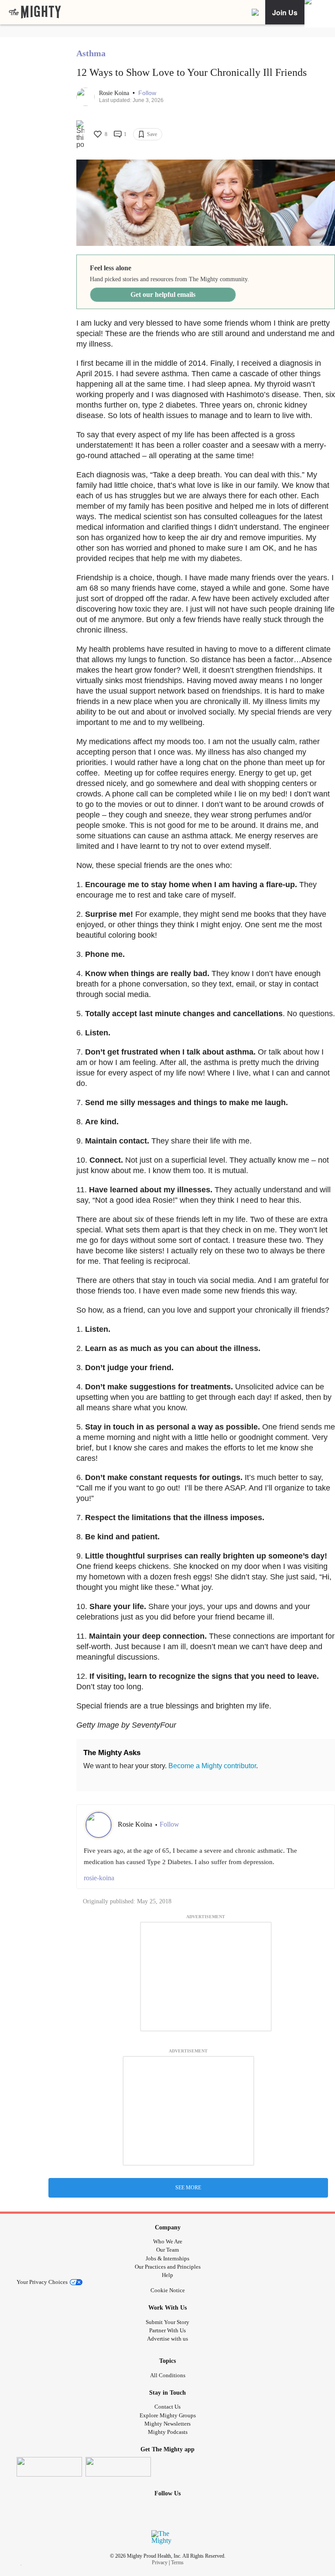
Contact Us (167, 2407)
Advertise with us (167, 2339)
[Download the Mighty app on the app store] (49, 2467)
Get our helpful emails (163, 294)
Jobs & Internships (167, 2258)
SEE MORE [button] (188, 2188)
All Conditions (168, 2375)
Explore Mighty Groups (168, 2415)
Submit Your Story (167, 2322)
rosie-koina (99, 1878)
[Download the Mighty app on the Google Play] (118, 2467)
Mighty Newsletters (167, 2424)
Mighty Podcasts (168, 2432)
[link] (35, 12)
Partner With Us (167, 2330)
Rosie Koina (115, 93)
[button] (147, 93)
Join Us (285, 12)
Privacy (160, 2562)
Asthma (91, 53)
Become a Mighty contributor (212, 1766)
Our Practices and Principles (168, 2267)
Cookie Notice (168, 2290)
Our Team (167, 2250)
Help (167, 2275)
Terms (177, 2562)
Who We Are (168, 2241)
